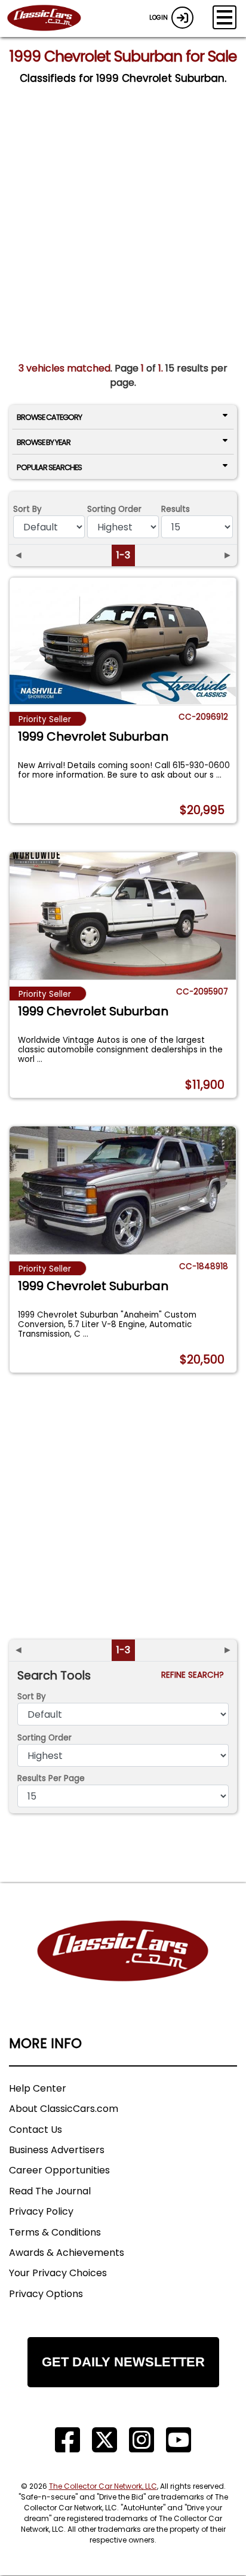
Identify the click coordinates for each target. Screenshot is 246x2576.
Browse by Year (44, 442)
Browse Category (49, 417)
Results (176, 509)
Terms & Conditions (55, 2232)
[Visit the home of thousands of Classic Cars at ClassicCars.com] (51, 19)
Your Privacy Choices (58, 2273)
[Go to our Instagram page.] (142, 2440)
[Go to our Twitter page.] (104, 2440)
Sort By (27, 509)
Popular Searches (49, 467)
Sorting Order (114, 509)
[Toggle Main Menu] (225, 17)
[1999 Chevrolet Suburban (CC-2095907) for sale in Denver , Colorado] (123, 916)
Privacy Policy (41, 2211)
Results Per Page (51, 1778)
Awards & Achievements (67, 2253)
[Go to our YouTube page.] (179, 2440)
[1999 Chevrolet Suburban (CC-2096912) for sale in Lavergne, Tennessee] (123, 641)
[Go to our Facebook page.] (67, 2440)
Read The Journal (50, 2191)
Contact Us (36, 2130)
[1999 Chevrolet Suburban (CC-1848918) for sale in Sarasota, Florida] (123, 1190)
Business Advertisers (57, 2150)
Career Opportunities (59, 2170)
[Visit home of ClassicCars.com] (123, 1969)
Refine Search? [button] (195, 1675)
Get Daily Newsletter (123, 2362)
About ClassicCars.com (64, 2109)
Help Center (38, 2088)
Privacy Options (46, 2294)
